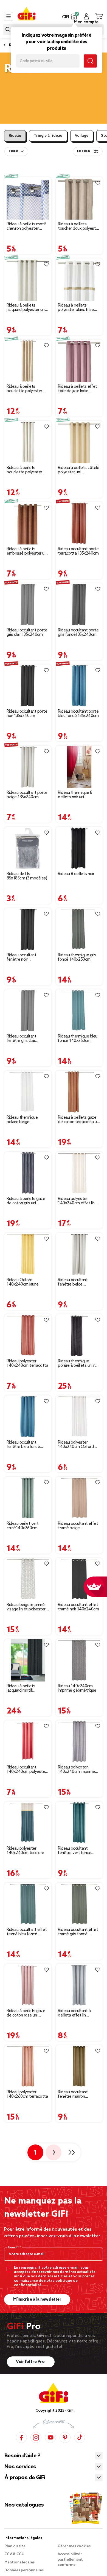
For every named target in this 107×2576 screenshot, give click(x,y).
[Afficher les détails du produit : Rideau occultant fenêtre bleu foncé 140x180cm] (28, 1417)
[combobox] (16, 151)
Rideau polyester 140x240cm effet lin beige (76, 1201)
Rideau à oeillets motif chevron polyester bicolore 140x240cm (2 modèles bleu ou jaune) (27, 226)
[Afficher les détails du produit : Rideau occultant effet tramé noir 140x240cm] (79, 1579)
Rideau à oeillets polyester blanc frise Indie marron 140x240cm (76, 308)
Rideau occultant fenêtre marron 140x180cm (73, 2094)
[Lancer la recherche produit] (8, 29)
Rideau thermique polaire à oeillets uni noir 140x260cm (79, 1363)
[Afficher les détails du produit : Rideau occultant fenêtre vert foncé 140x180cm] (79, 1823)
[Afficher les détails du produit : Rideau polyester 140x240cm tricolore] (28, 1823)
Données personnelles (24, 2570)
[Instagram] (36, 2437)
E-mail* (14, 2248)
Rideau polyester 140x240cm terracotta (27, 1363)
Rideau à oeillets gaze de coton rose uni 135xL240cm (26, 2013)
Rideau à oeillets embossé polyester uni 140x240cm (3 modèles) (27, 551)
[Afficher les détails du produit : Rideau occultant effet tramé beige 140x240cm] (79, 1498)
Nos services (20, 2467)
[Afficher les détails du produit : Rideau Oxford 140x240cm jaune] (28, 1254)
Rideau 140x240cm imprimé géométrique (77, 1688)
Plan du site (15, 2546)
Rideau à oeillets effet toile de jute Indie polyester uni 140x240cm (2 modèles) (78, 389)
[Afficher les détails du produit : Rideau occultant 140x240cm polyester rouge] (28, 1742)
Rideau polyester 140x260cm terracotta (27, 2094)
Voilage (82, 136)
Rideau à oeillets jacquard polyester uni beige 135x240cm (26, 308)
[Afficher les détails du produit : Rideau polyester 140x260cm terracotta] (28, 2066)
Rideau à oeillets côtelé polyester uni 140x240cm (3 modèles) (78, 470)
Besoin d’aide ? (22, 2456)
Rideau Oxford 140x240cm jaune (23, 1282)
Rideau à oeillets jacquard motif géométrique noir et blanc (24, 1688)
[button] (74, 16)
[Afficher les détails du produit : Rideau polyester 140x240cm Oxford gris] (79, 1417)
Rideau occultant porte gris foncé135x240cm (78, 633)
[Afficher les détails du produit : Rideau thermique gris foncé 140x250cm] (79, 929)
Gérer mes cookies (74, 2546)
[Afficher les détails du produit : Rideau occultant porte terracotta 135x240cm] (79, 523)
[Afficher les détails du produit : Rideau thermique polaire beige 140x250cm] (28, 1092)
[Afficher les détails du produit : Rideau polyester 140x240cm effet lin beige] (79, 1173)
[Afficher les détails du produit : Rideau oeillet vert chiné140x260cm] (28, 1498)
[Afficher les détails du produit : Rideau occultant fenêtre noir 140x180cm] (28, 929)
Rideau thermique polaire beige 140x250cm (22, 1120)
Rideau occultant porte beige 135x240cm (27, 795)
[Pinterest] (65, 2437)
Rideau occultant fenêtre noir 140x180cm (21, 957)
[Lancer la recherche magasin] (90, 61)
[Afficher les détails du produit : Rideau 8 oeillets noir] (79, 848)
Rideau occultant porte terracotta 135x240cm (78, 551)
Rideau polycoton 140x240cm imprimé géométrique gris (76, 1770)
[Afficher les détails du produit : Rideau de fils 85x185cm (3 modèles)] (28, 848)
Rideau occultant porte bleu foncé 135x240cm (78, 714)
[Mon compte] (86, 16)
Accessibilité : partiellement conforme (70, 2560)
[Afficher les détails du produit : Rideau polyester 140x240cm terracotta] (28, 1335)
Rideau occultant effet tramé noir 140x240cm (78, 1607)
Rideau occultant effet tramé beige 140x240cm (78, 1526)
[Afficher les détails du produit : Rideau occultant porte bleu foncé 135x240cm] (79, 686)
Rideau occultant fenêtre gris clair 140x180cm (21, 1039)
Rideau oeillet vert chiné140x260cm (23, 1526)
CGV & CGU (14, 2554)
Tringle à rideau (48, 136)
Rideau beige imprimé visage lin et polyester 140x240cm (26, 1607)
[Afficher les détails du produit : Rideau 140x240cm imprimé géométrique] (79, 1660)
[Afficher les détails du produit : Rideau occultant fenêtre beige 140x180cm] (79, 1254)
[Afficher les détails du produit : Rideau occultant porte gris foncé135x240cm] (79, 604)
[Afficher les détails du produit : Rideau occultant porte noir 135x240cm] (28, 686)
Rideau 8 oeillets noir (76, 874)
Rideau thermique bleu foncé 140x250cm (78, 1039)
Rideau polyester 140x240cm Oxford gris (76, 1445)
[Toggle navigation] (9, 16)
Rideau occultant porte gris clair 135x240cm (27, 633)
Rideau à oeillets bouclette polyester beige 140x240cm (24, 389)
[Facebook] (21, 2437)
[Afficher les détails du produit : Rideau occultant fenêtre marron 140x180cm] (79, 2066)
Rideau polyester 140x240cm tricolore (25, 1851)
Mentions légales (19, 2562)
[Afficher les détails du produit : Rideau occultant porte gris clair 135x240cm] (28, 604)
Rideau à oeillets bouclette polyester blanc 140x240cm (24, 470)
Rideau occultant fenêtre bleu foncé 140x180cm (23, 1445)
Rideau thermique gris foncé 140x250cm (77, 957)
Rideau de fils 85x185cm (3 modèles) (27, 876)
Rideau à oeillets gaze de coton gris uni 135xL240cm (26, 1201)
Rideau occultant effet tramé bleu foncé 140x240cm (27, 1932)
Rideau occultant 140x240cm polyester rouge (26, 1770)
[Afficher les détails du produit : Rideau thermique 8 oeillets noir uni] (79, 767)
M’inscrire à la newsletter (37, 2300)
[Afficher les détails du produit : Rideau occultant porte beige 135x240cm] (28, 767)
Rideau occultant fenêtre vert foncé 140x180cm (74, 1851)
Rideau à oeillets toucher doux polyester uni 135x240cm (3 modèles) (79, 226)
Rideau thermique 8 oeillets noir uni (75, 795)
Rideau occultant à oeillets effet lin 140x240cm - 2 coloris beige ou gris (78, 2013)
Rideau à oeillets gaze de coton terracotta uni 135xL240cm (79, 1120)
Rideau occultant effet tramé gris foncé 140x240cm (78, 1932)
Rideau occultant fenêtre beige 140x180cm (73, 1282)
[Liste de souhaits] (46, 183)
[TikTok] (80, 2437)
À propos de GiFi (25, 2478)
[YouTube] (50, 2437)
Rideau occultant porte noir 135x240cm (27, 714)
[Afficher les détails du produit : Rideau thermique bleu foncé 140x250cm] (79, 1011)
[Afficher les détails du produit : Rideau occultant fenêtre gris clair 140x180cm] (28, 1011)
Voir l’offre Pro (31, 2362)
